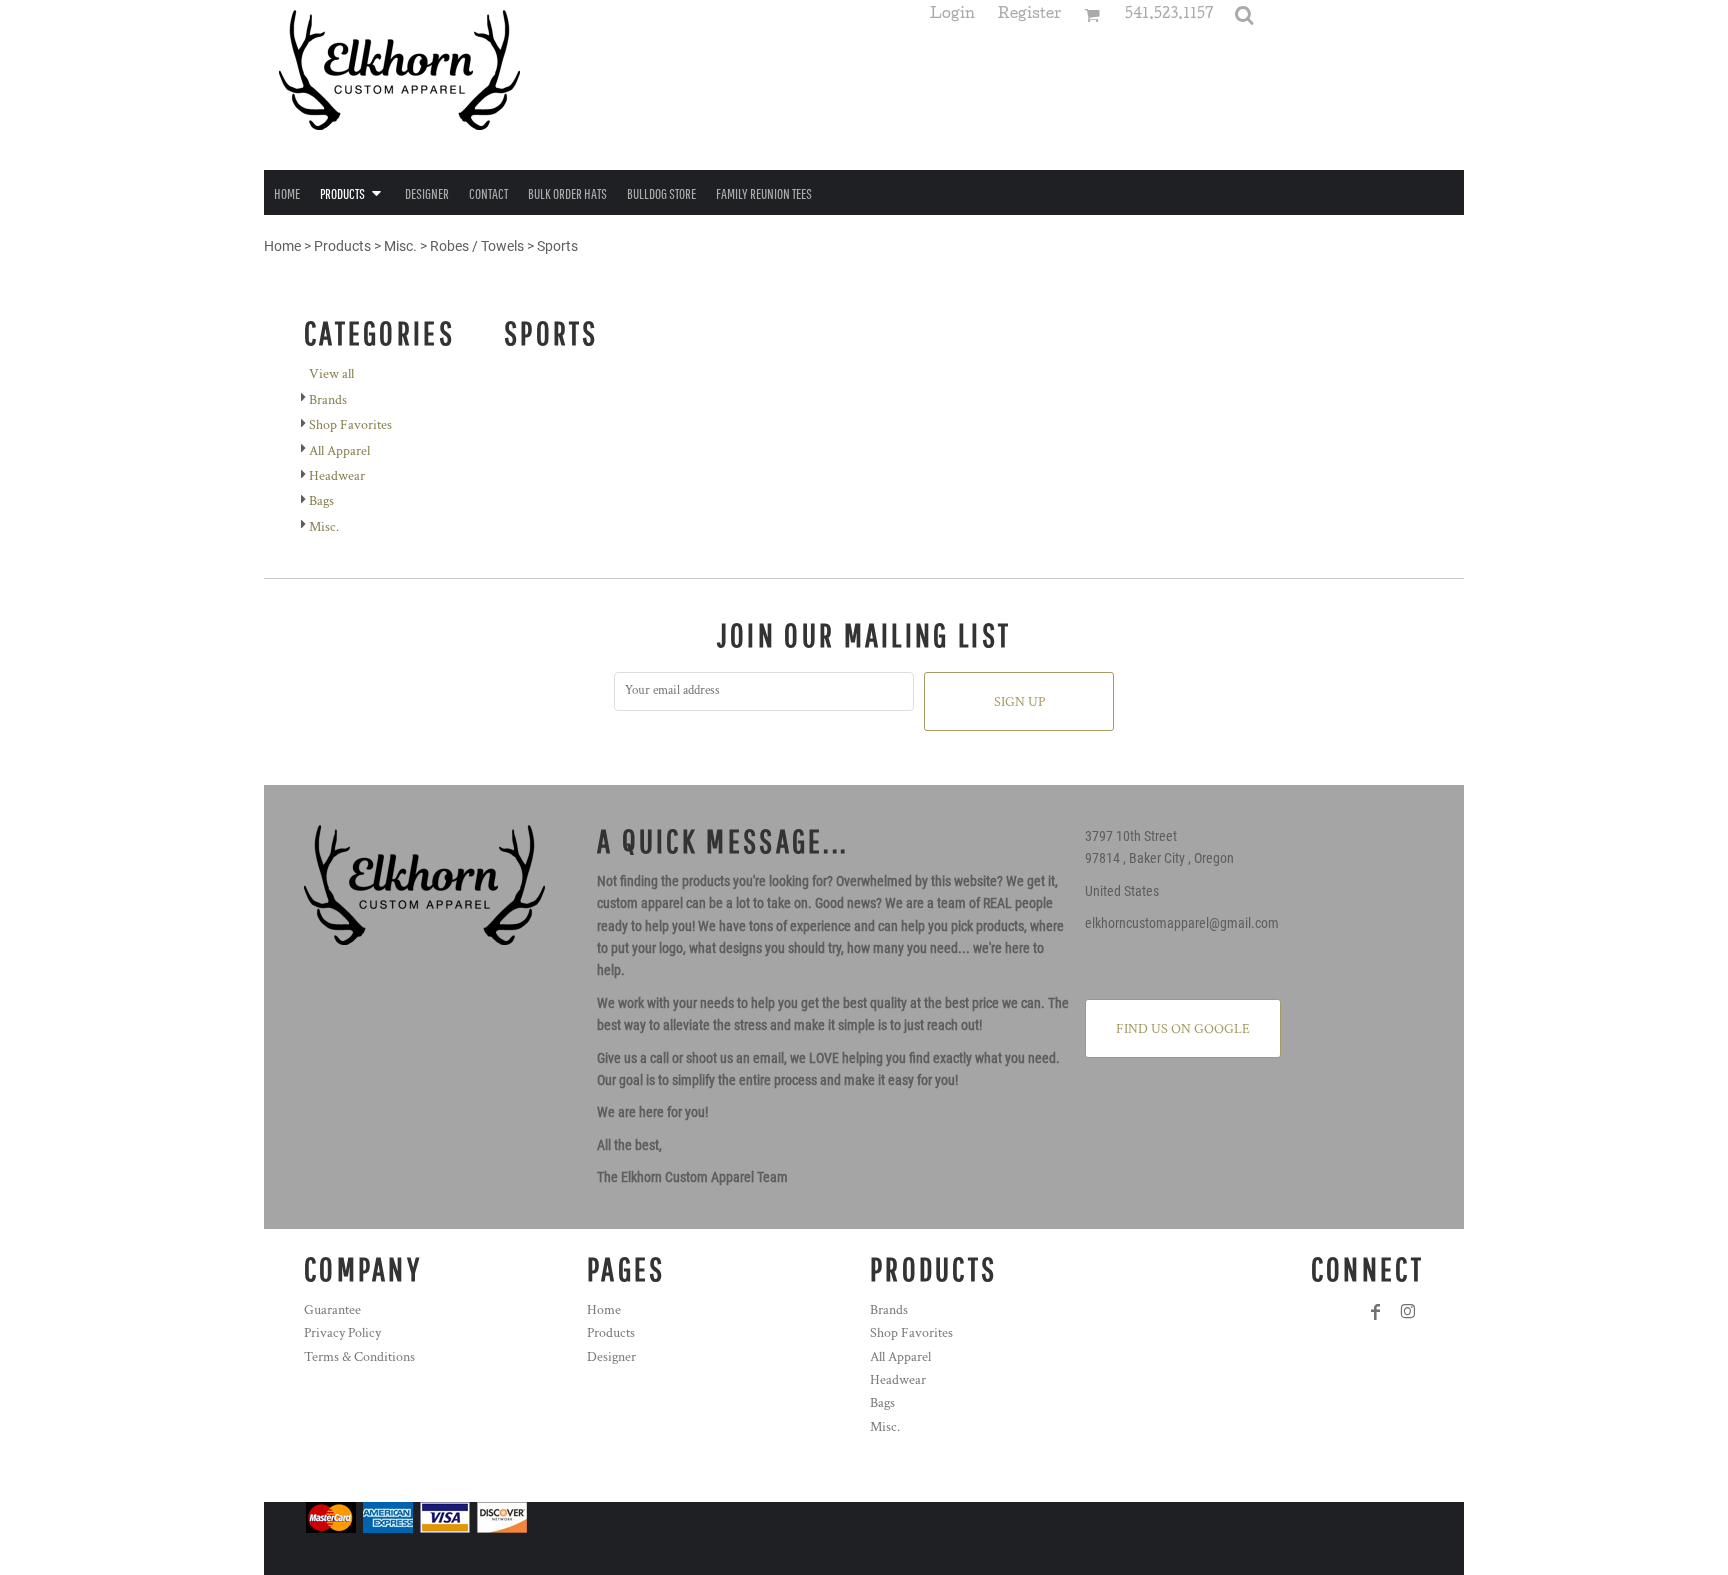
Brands (328, 400)
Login (952, 15)
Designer (611, 1357)
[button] (1244, 15)
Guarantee (332, 1310)
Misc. (400, 246)
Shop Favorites (350, 425)
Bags (321, 501)
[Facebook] (1376, 1312)
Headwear (337, 476)
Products (342, 246)
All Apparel (339, 451)
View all (331, 374)
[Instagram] (1408, 1312)
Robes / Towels (477, 246)
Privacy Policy (342, 1333)
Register (1029, 15)
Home (282, 246)
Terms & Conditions (359, 1357)
